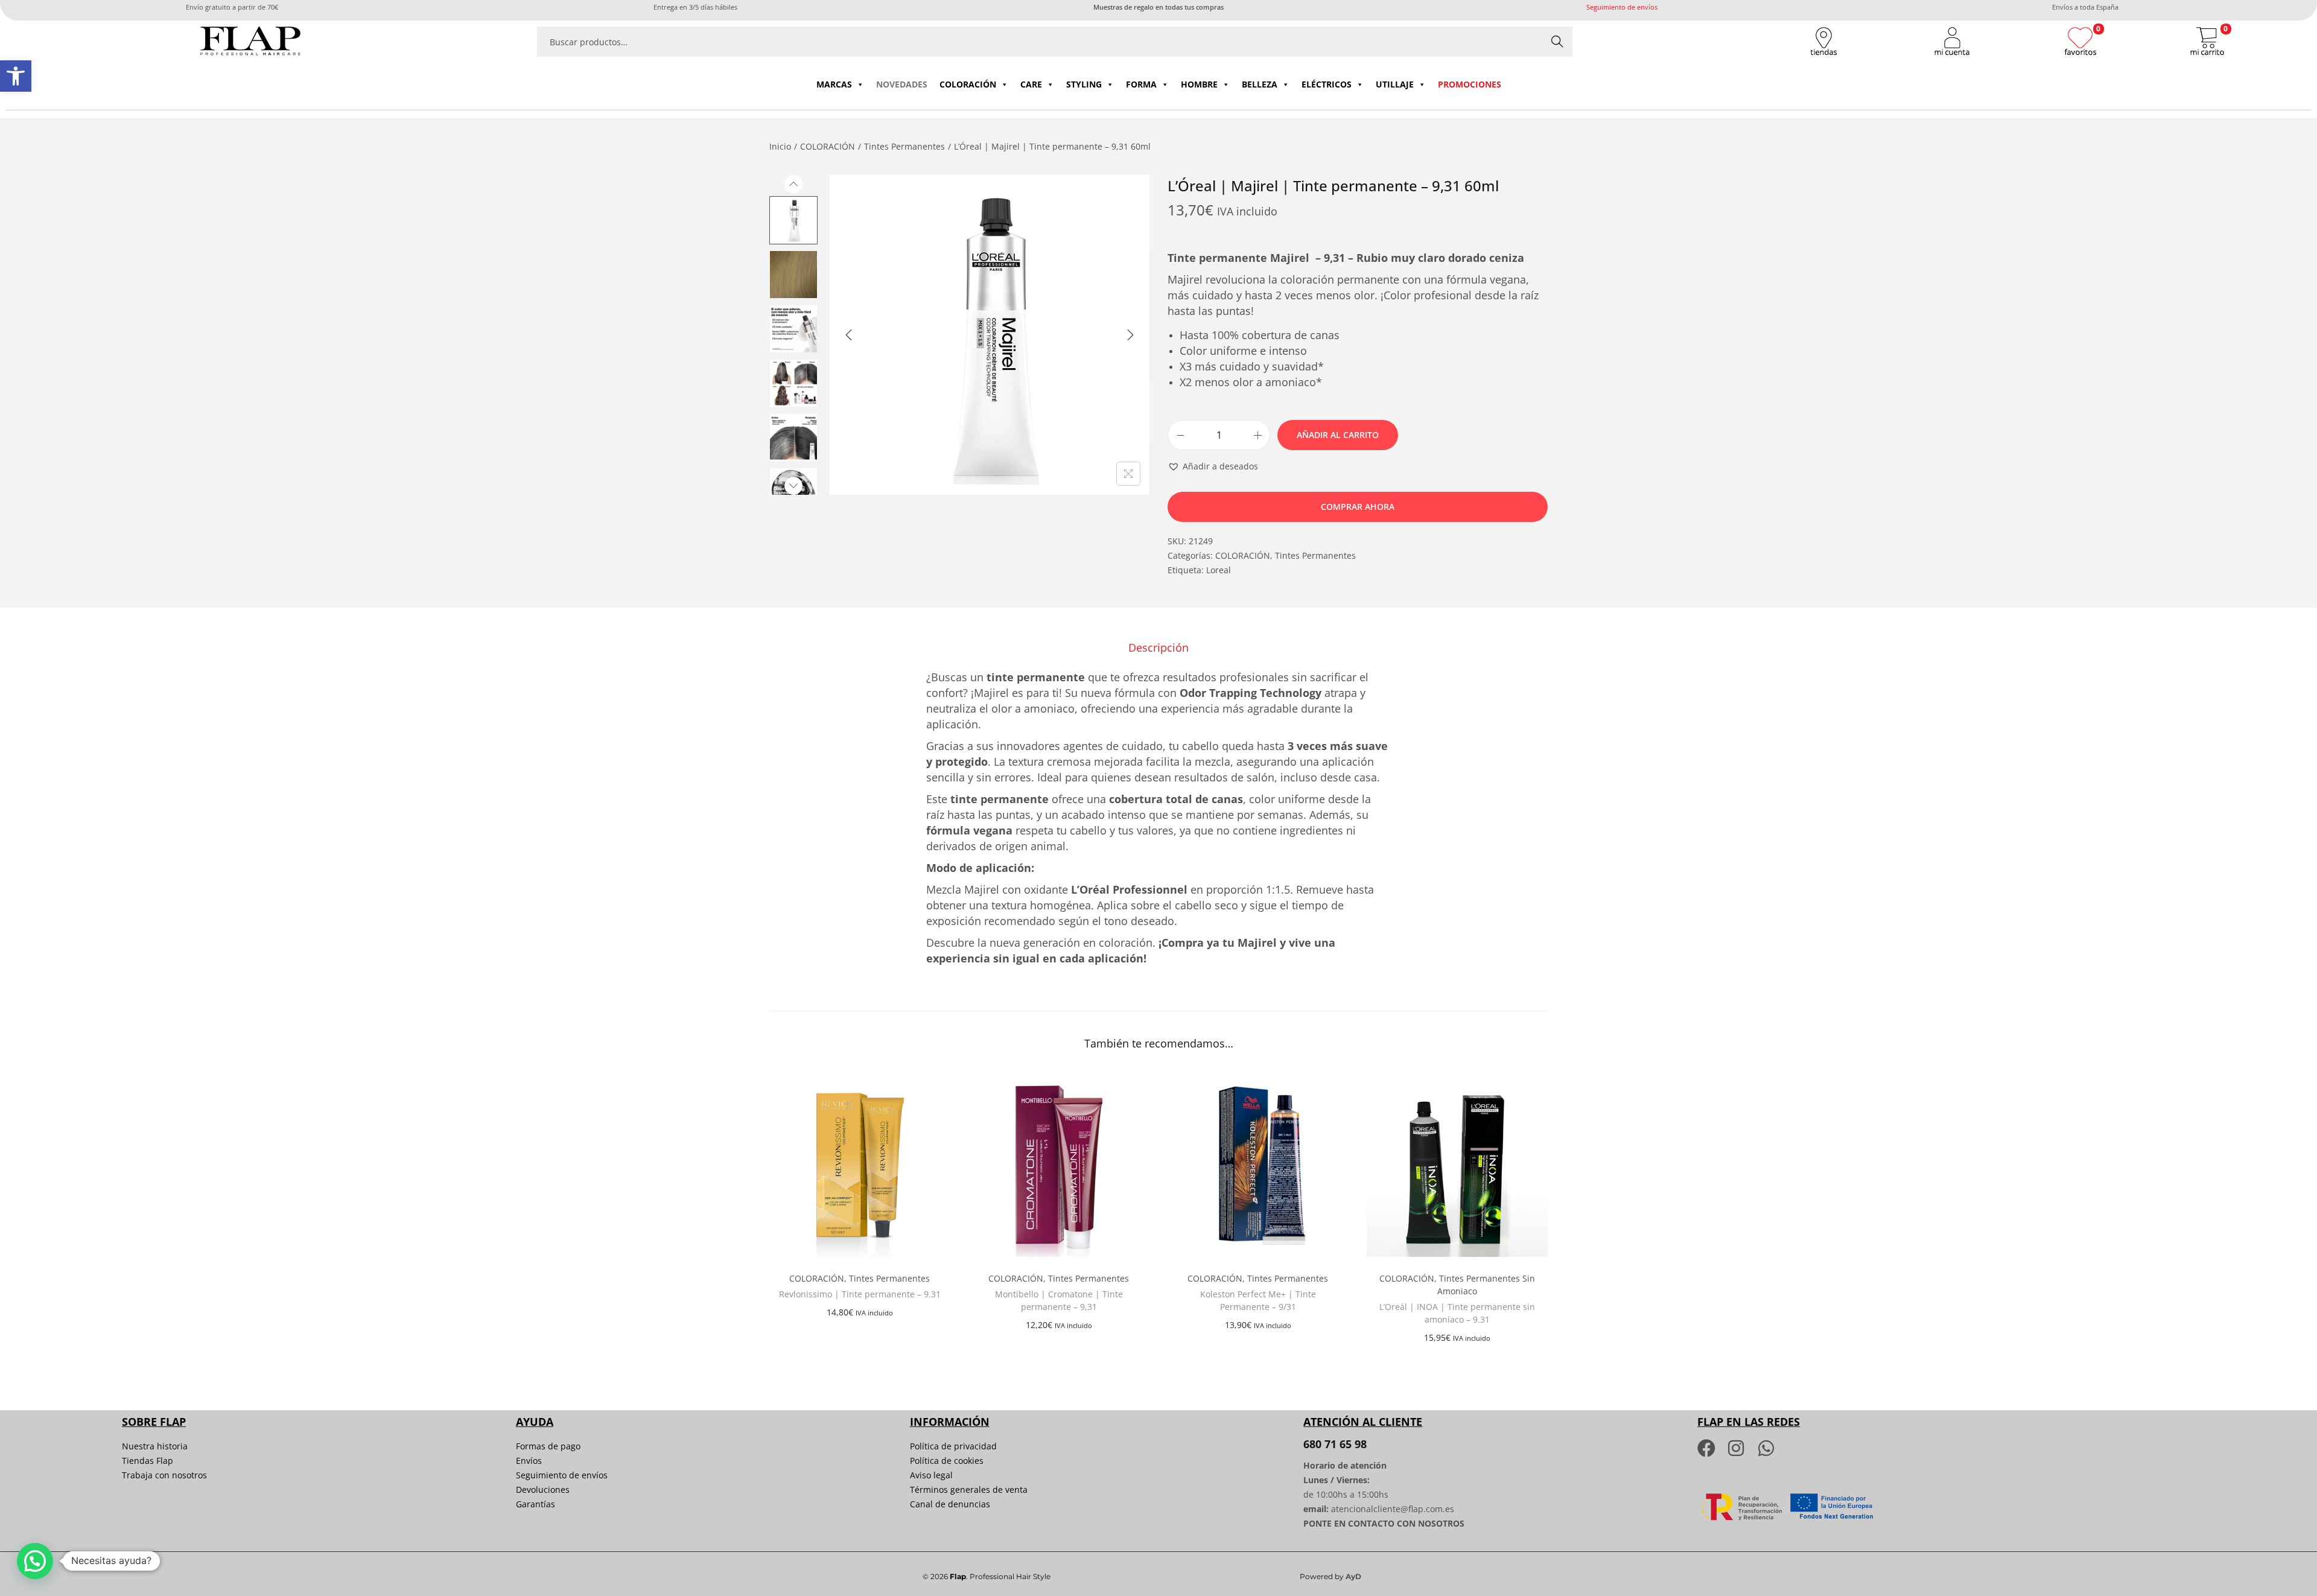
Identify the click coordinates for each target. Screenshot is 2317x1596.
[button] (16, 76)
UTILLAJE (1395, 84)
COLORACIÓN (968, 84)
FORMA (1141, 84)
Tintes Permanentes (904, 146)
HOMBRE (1199, 84)
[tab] (1158, 647)
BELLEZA (1260, 84)
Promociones (1470, 84)
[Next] (1130, 335)
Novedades (902, 84)
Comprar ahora (1358, 507)
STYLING (1084, 84)
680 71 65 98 (1335, 1444)
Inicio (780, 146)
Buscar (1557, 41)
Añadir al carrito (1338, 435)
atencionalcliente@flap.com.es (1393, 1509)
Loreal (1219, 570)
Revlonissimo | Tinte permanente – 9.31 (860, 1294)
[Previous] (849, 335)
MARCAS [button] (834, 84)
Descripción (1158, 647)
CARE (1031, 84)
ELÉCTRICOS (1327, 84)
